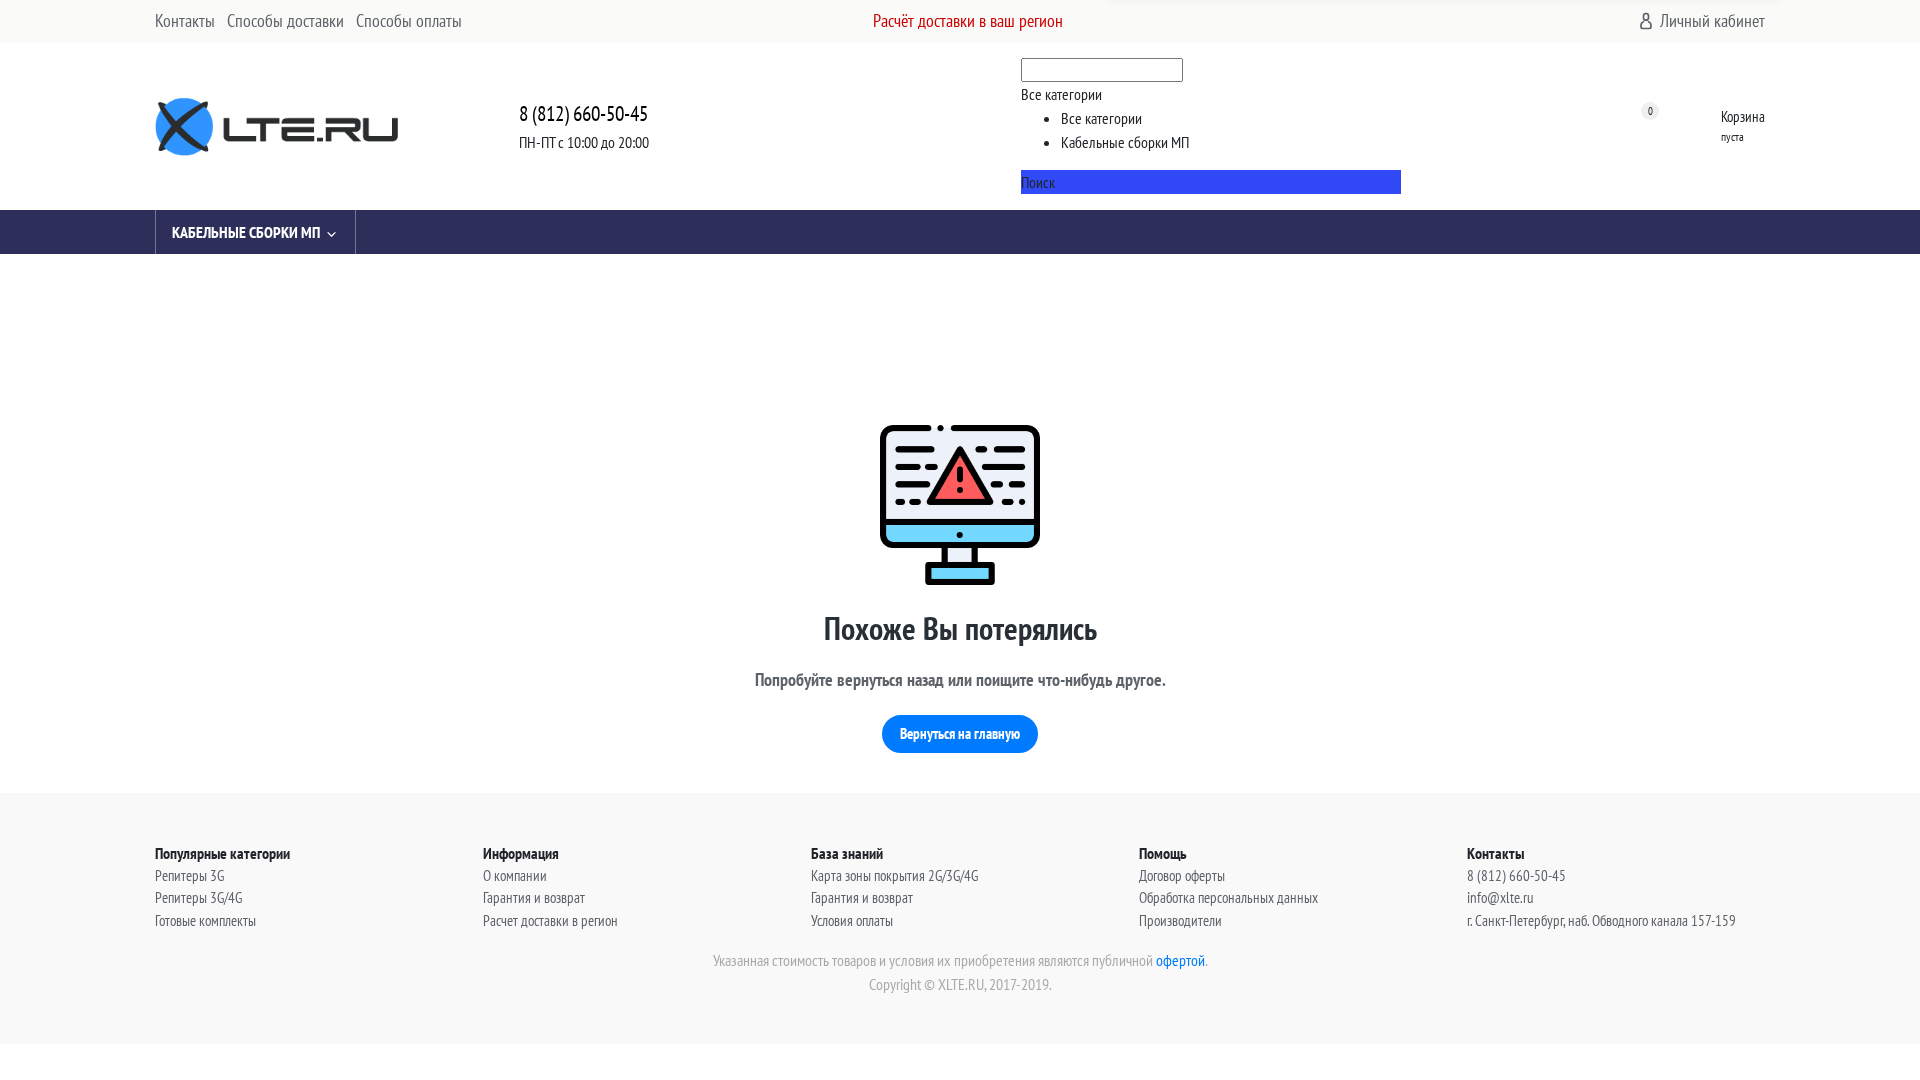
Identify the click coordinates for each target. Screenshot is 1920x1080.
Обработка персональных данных (1228, 897)
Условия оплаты (852, 920)
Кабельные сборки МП (246, 232)
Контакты (185, 20)
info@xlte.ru (1500, 897)
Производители (1180, 920)
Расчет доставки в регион (550, 920)
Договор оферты (1182, 875)
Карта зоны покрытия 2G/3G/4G (894, 875)
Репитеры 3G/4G (198, 897)
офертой (1180, 960)
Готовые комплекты (205, 920)
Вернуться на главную (960, 733)
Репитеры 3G (189, 875)
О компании (515, 875)
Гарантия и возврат (534, 897)
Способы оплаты (409, 20)
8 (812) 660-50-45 (583, 113)
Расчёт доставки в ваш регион (968, 20)
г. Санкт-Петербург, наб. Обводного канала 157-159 (1601, 920)
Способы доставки (285, 20)
